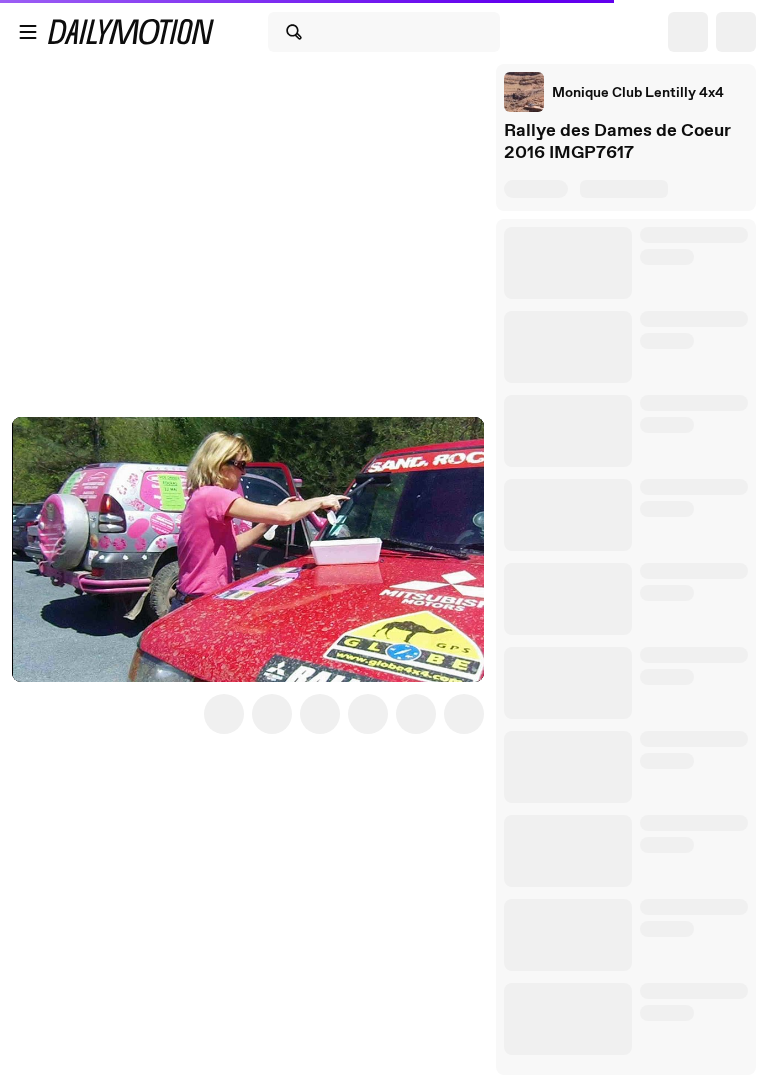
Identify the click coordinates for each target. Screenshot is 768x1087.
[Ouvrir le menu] (28, 32)
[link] (614, 92)
